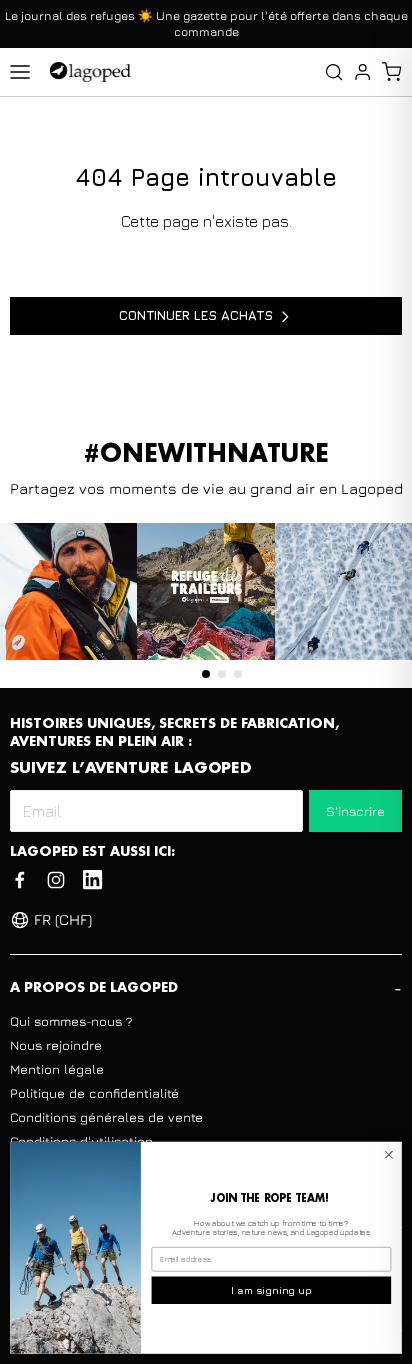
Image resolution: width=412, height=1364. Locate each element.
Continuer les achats (196, 315)
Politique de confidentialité (94, 1093)
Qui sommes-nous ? (71, 1021)
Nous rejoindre (56, 1045)
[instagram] (56, 880)
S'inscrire (355, 811)
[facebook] (20, 880)
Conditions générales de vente (106, 1117)
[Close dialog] (389, 1155)
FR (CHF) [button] (63, 919)
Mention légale (57, 1069)
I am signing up (271, 1290)
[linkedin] (92, 880)
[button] (391, 72)
